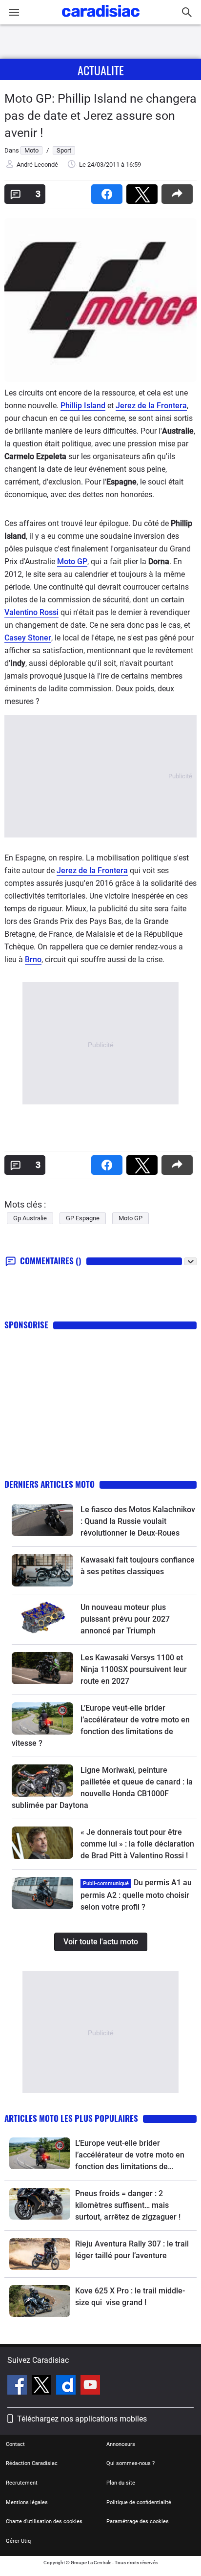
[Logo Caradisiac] (101, 20)
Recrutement (22, 2483)
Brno (33, 959)
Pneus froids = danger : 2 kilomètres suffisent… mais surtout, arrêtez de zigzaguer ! (128, 2205)
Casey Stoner (28, 638)
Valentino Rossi (31, 612)
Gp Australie (30, 1218)
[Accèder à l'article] (42, 1520)
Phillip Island (83, 406)
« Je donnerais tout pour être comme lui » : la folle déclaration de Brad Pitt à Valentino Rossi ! (137, 1844)
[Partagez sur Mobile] (179, 191)
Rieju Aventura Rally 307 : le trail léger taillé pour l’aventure (132, 2250)
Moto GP (72, 561)
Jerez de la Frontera (151, 406)
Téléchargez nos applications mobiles (82, 2419)
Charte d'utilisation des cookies (44, 2521)
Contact (15, 2444)
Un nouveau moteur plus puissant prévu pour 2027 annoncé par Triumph (125, 1619)
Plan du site (121, 2483)
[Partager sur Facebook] (109, 191)
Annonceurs (121, 2444)
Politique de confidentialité (139, 2502)
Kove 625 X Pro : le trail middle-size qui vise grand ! (130, 2297)
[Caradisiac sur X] (43, 2386)
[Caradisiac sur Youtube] (90, 2386)
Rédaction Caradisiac (32, 2463)
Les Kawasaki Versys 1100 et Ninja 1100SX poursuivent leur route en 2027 (134, 1669)
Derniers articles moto (50, 1484)
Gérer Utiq (18, 2541)
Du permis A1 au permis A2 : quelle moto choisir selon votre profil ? (136, 1895)
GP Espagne (83, 1218)
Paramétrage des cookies (138, 2521)
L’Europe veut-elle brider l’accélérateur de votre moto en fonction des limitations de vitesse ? (130, 2156)
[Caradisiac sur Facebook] (18, 2386)
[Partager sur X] (144, 191)
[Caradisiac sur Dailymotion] (67, 2386)
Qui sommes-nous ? (131, 2463)
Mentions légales (27, 2502)
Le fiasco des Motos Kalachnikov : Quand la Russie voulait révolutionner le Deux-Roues (138, 1521)
